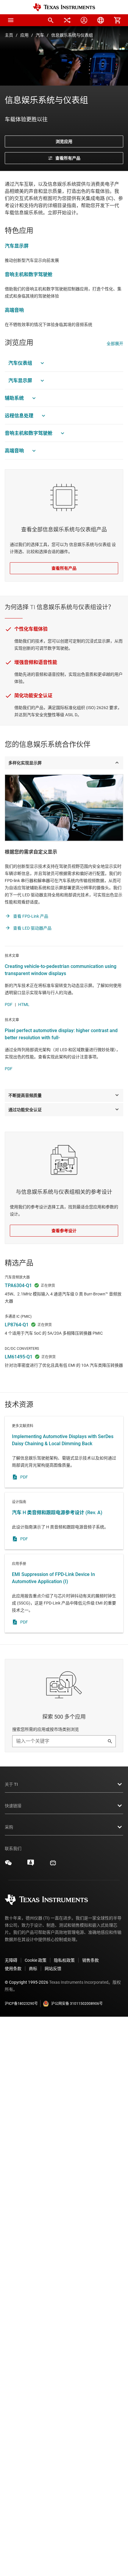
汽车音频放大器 (17, 1277)
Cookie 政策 (36, 1960)
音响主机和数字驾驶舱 (29, 274)
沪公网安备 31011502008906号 (77, 2004)
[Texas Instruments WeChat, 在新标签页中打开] (8, 1865)
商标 (33, 1969)
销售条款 (90, 1960)
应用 (24, 35)
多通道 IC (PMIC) (18, 1317)
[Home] (64, 7)
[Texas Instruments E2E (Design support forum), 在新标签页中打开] (31, 1865)
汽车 (40, 35)
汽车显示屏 (17, 246)
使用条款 (13, 1969)
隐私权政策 (64, 1960)
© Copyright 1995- (26, 1982)
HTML (24, 1004)
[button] (11, 20)
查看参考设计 (64, 1231)
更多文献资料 (64, 1452)
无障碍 (11, 1960)
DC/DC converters (22, 1349)
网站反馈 (53, 1969)
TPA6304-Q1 (18, 1285)
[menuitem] (51, 20)
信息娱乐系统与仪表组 (72, 35)
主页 (9, 35)
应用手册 (64, 1594)
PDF (9, 1004)
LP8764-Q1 (17, 1325)
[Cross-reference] (67, 20)
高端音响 (14, 310)
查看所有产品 (64, 568)
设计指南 (64, 1521)
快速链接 (13, 1806)
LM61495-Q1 (19, 1357)
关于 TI (11, 1784)
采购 (9, 1827)
